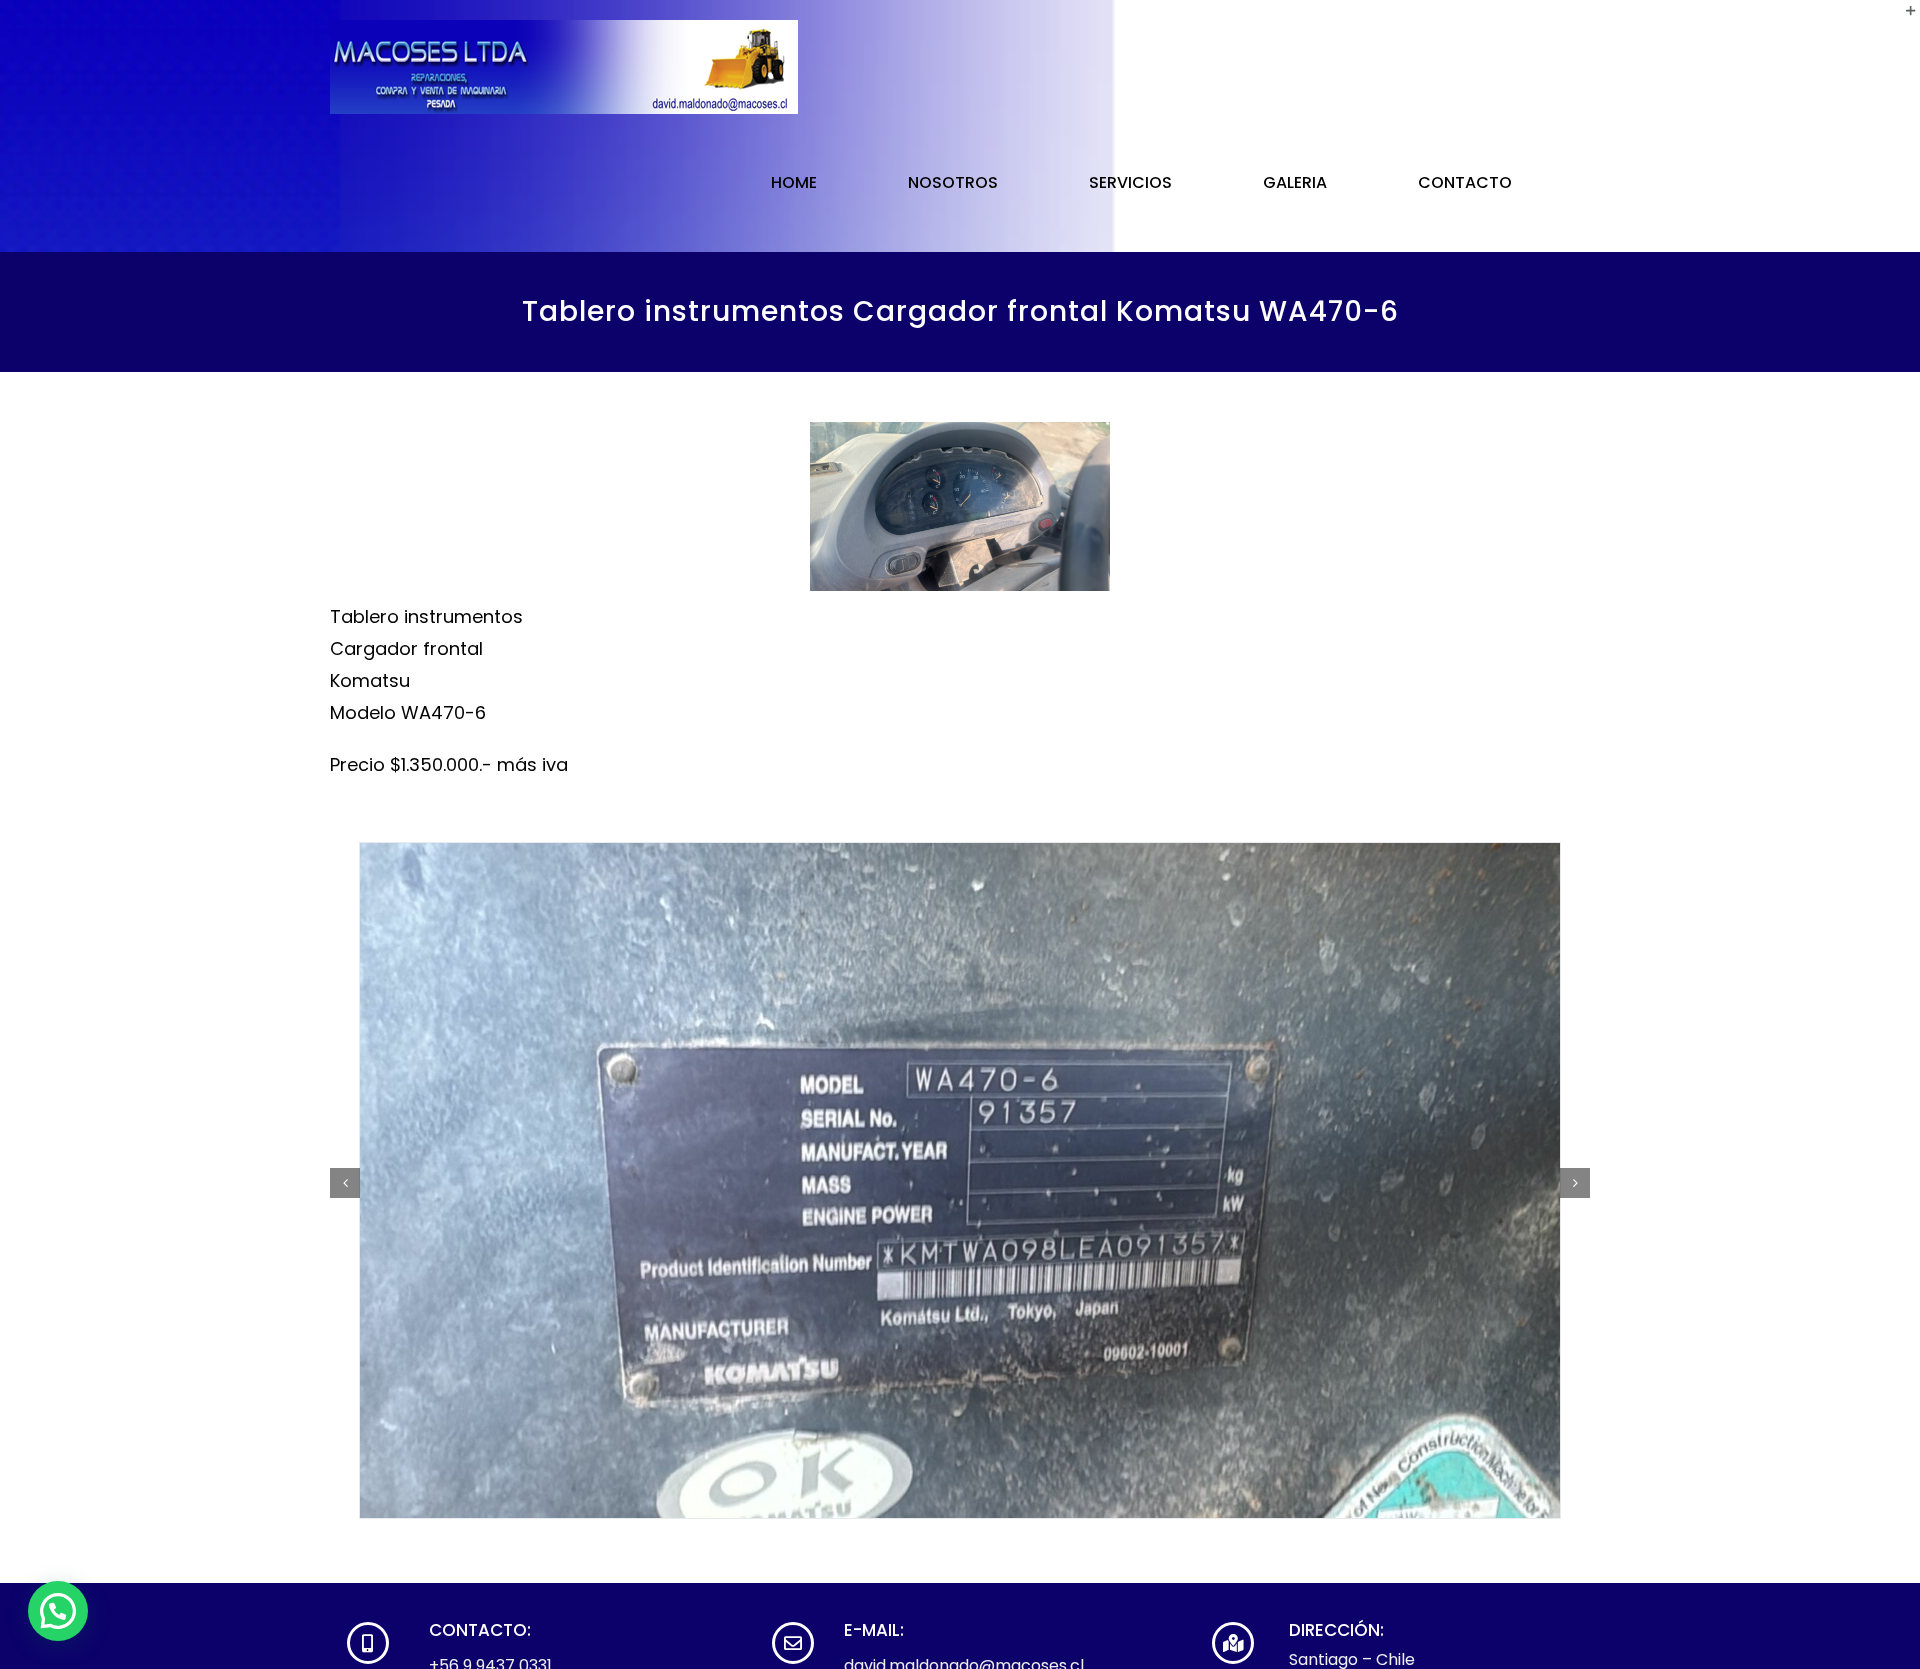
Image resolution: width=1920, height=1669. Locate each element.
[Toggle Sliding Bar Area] (1902, 18)
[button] (58, 1611)
